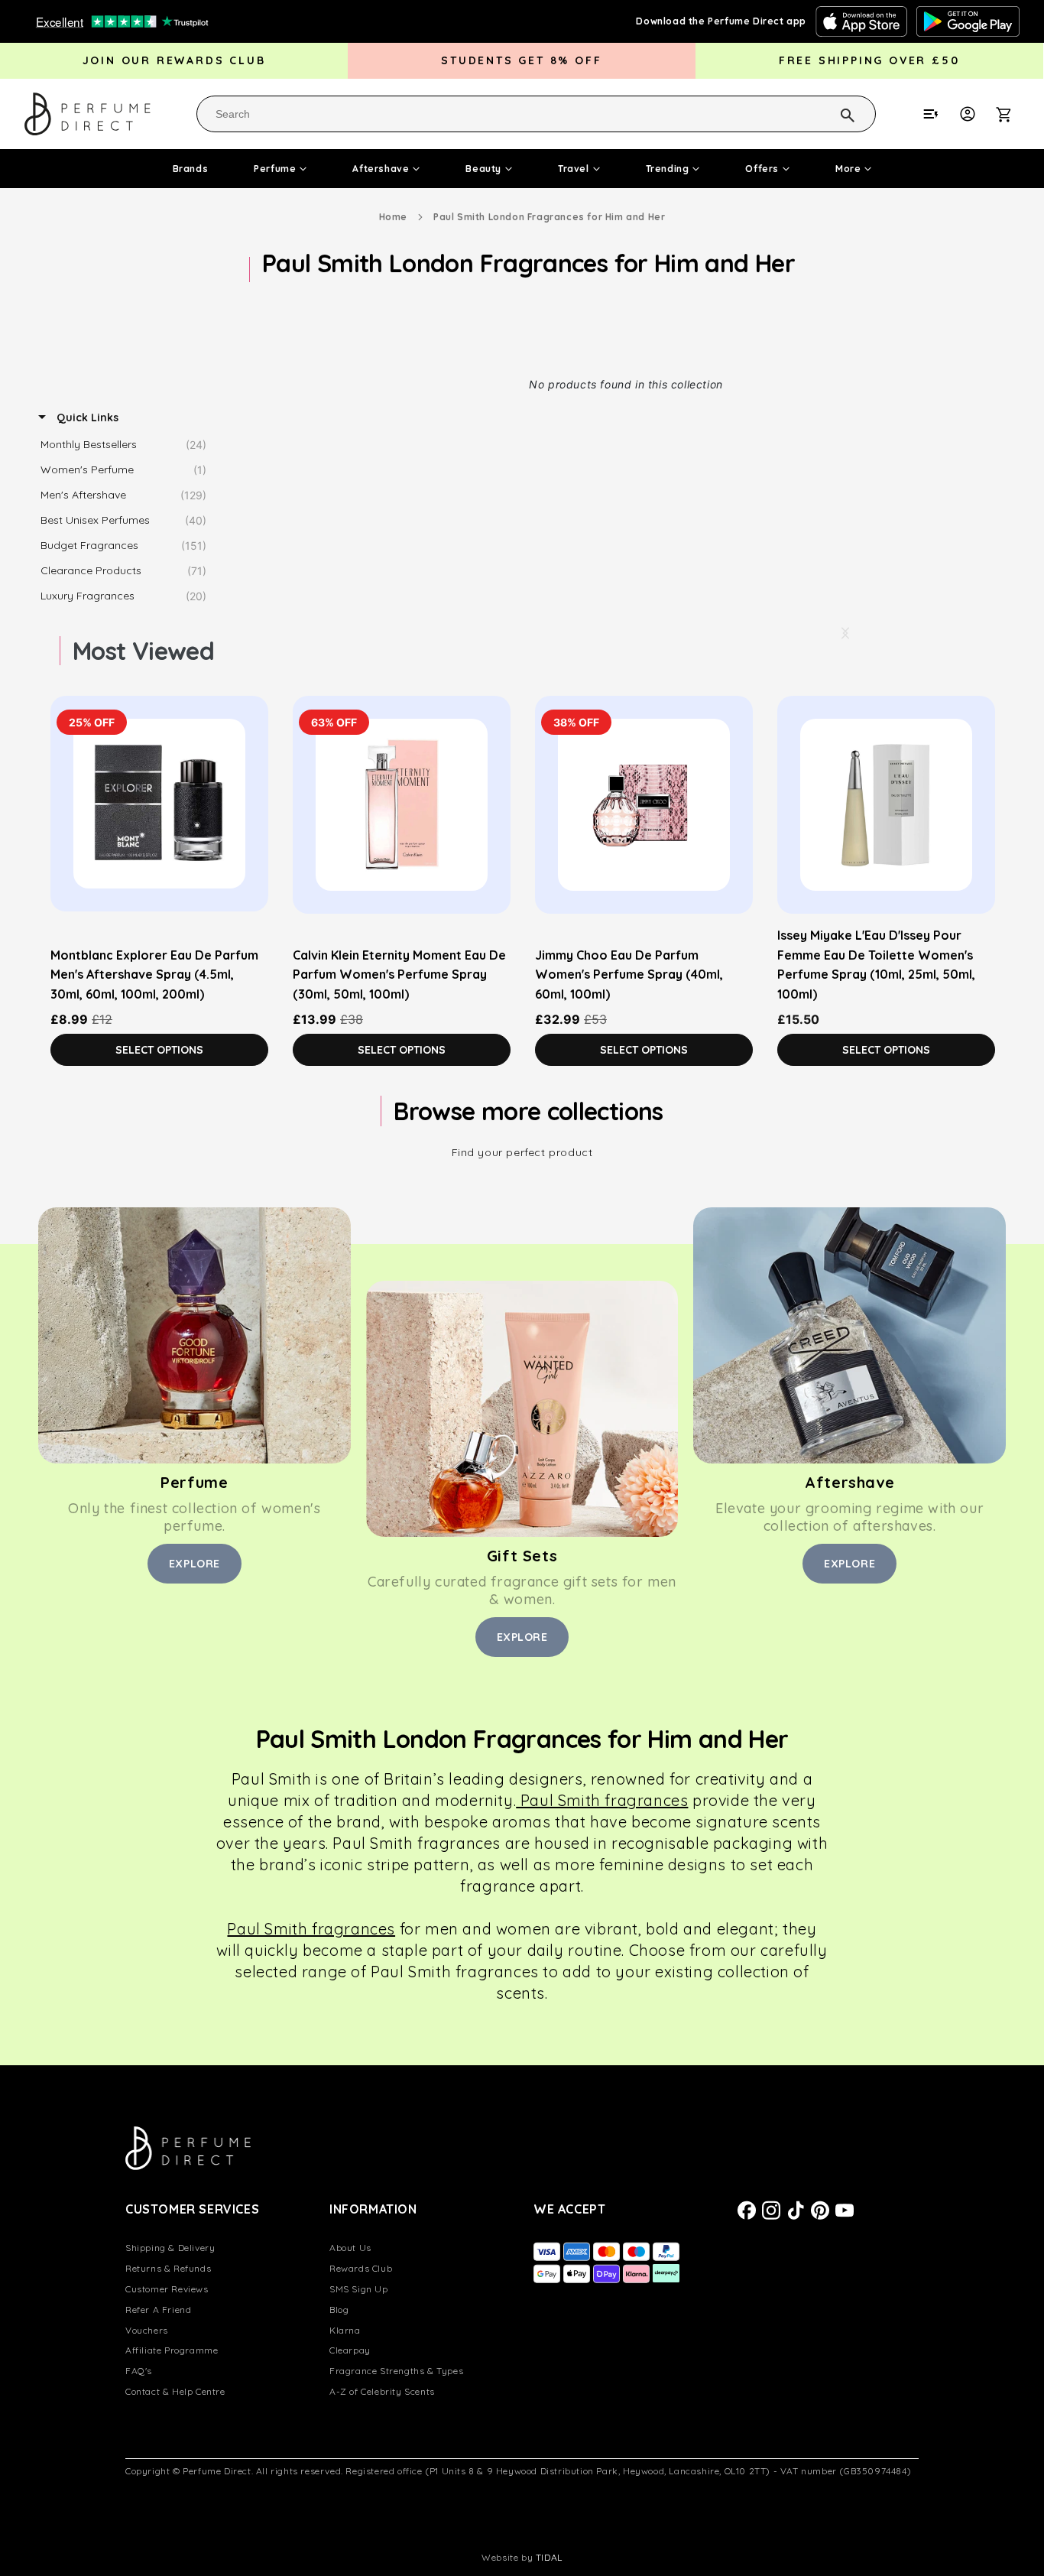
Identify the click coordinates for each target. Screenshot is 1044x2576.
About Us (350, 2248)
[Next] (845, 633)
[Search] (828, 113)
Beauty (483, 169)
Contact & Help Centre (175, 2391)
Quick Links (86, 417)
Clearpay (350, 2350)
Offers (762, 169)
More (848, 169)
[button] (1012, 114)
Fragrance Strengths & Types (396, 2371)
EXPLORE (195, 1564)
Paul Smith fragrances (602, 1800)
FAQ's (139, 2371)
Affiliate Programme (172, 2350)
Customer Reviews (167, 2289)
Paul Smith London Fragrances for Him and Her (549, 217)
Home (393, 217)
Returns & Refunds (168, 2268)
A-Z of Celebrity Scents (382, 2391)
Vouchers (147, 2330)
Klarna (345, 2330)
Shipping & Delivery (170, 2248)
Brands (191, 169)
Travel (574, 169)
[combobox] (536, 114)
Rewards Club (361, 2268)
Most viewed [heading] (143, 651)
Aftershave (381, 169)
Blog (339, 2310)
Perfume (275, 169)
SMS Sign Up (359, 2289)
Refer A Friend (158, 2310)
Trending (668, 169)
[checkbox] (127, 445)
